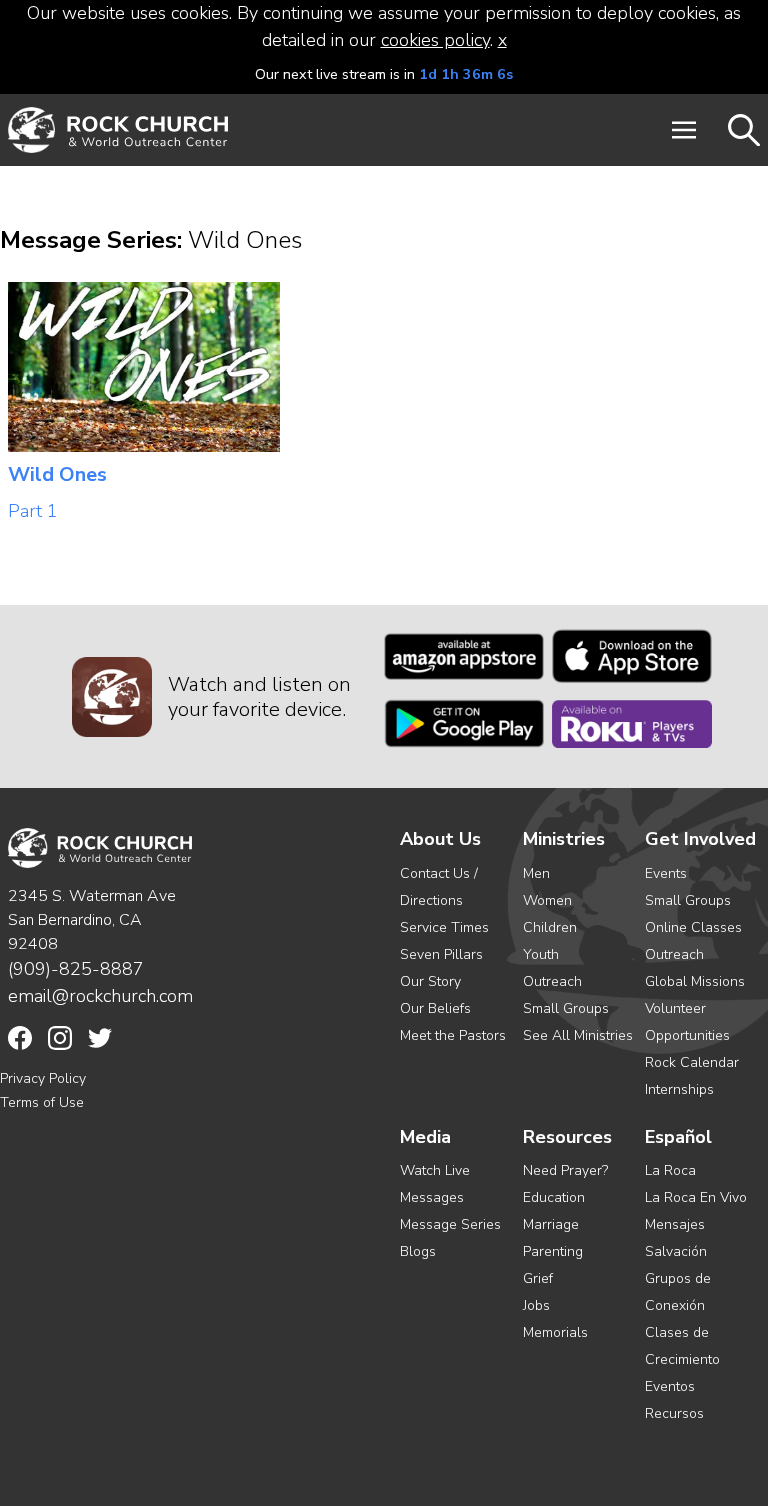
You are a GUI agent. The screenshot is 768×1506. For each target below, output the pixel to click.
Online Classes (693, 927)
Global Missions (695, 981)
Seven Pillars (441, 954)
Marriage (551, 1224)
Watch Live (435, 1170)
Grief (538, 1278)
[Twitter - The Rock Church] (100, 1038)
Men (536, 873)
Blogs (418, 1251)
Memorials (555, 1332)
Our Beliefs (435, 1008)
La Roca (670, 1170)
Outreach (552, 981)
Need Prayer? (565, 1170)
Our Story (430, 981)
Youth (541, 954)
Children (550, 927)
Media (425, 1137)
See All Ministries (578, 1035)
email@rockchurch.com (100, 996)
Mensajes (675, 1224)
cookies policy (435, 40)
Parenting (553, 1251)
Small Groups (566, 1008)
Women (547, 900)
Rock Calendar (692, 1062)
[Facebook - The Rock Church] (20, 1038)
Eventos (670, 1386)
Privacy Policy (43, 1078)
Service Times (444, 927)
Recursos (674, 1413)
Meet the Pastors (453, 1035)
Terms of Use (42, 1102)
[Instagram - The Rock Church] (60, 1038)
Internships (679, 1089)
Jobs (536, 1305)
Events (666, 873)
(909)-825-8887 (76, 969)
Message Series (450, 1224)
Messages (432, 1197)
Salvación (676, 1251)
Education (554, 1197)
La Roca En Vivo (696, 1197)
